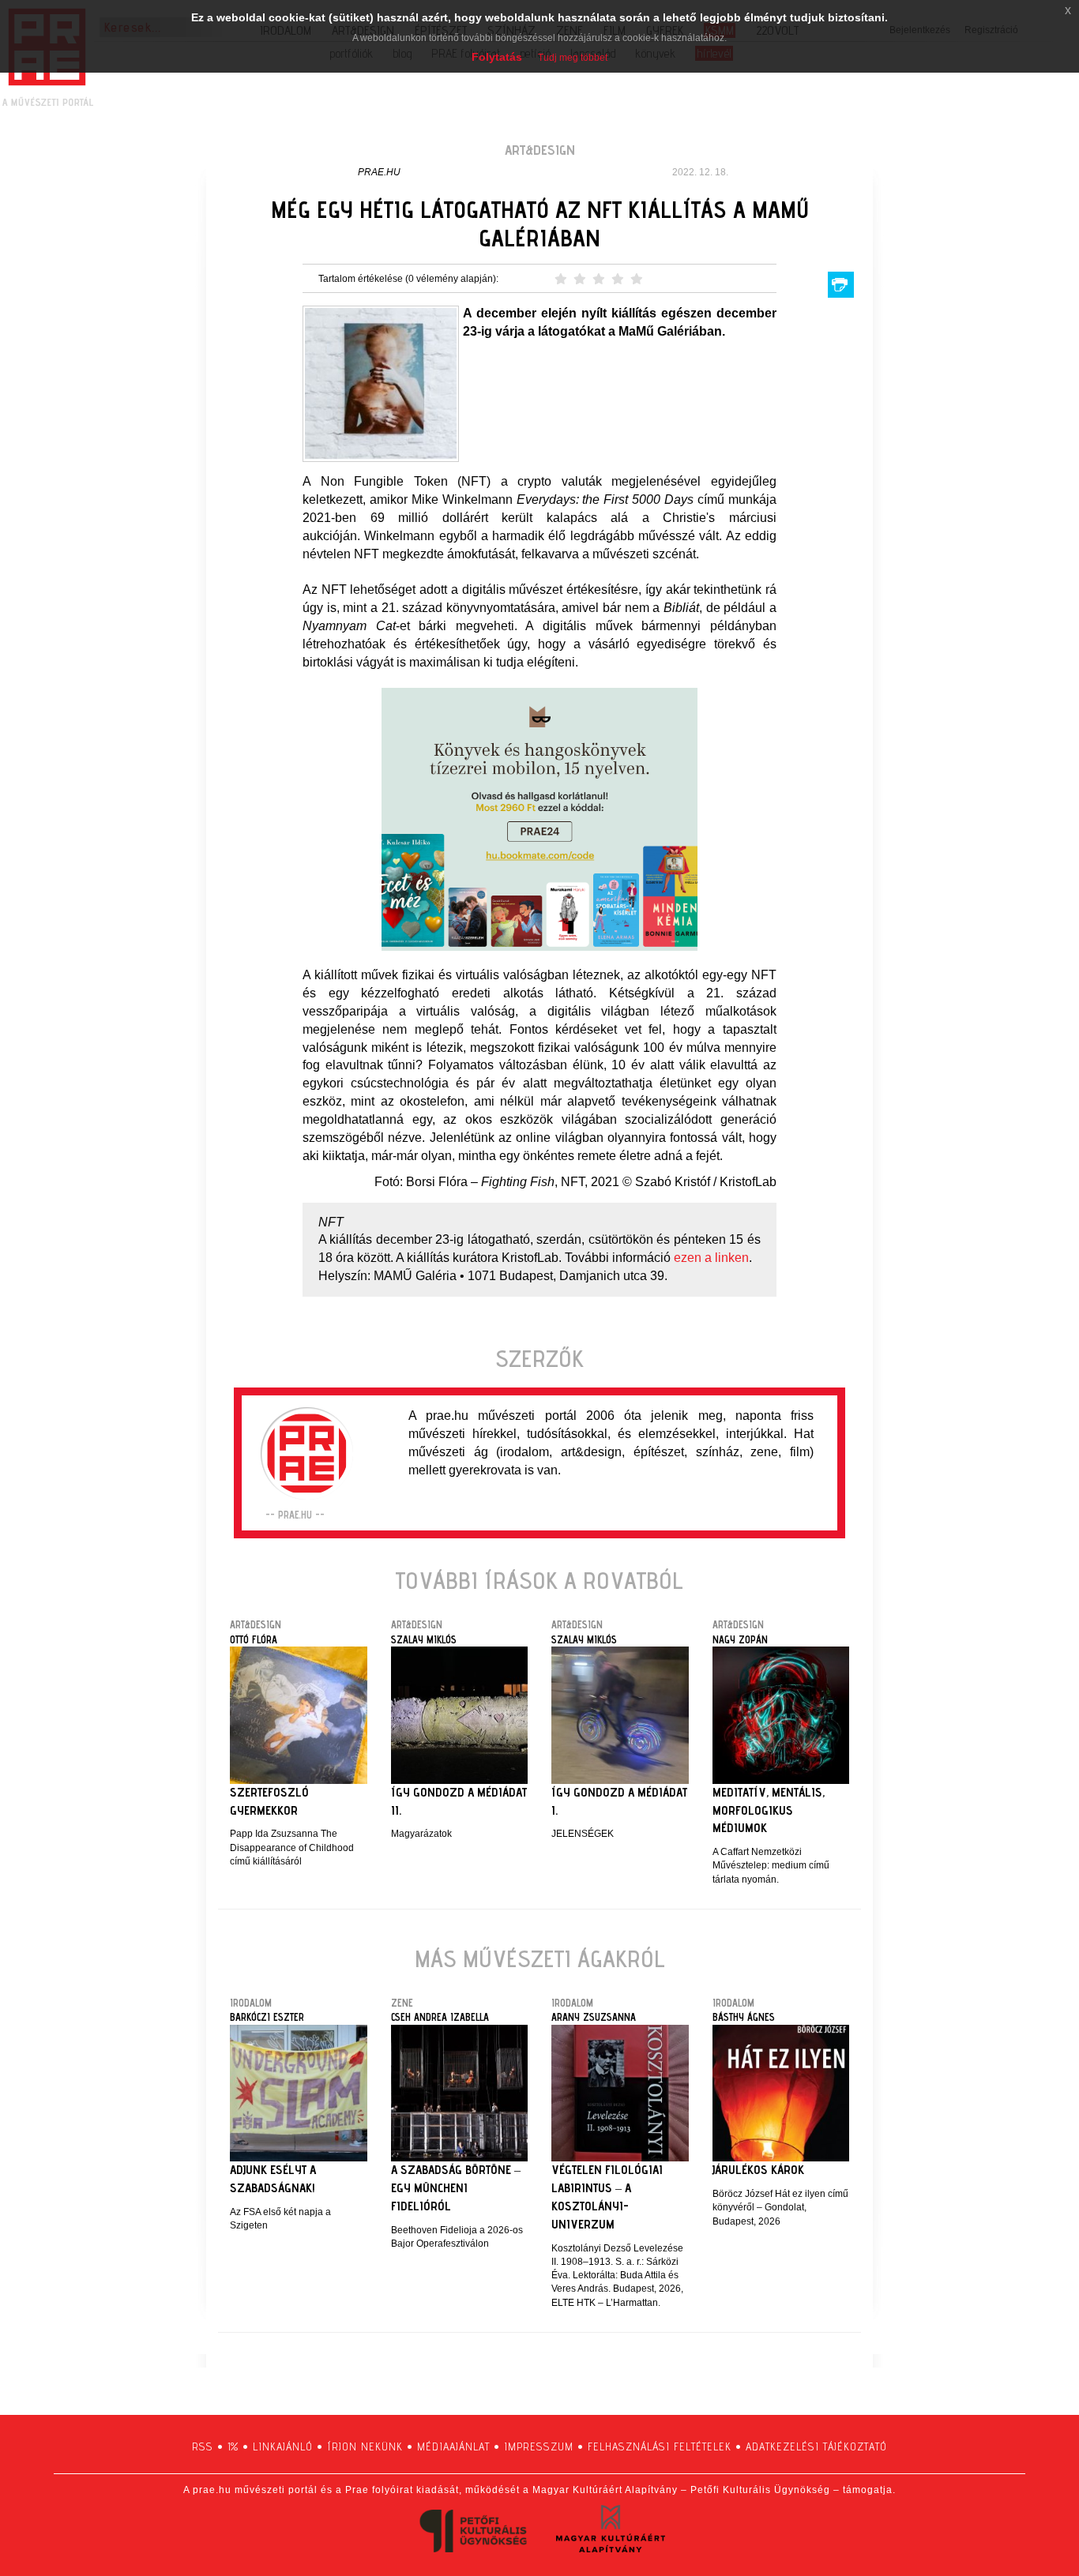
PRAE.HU (379, 172)
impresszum (539, 2446)
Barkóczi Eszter (267, 2017)
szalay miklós (424, 1639)
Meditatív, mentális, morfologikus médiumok (769, 1810)
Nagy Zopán (740, 1639)
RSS (203, 2446)
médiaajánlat (453, 2446)
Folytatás (497, 57)
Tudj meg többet (573, 58)
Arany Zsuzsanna (594, 2017)
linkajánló (283, 2446)
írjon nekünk (365, 2446)
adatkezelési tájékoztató (816, 2446)
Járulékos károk (758, 2170)
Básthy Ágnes (744, 2017)
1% (233, 2446)
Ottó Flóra (254, 1639)
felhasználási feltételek (660, 2446)
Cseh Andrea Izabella (440, 2017)
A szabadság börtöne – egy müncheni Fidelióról (456, 2188)
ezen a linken (711, 1258)
